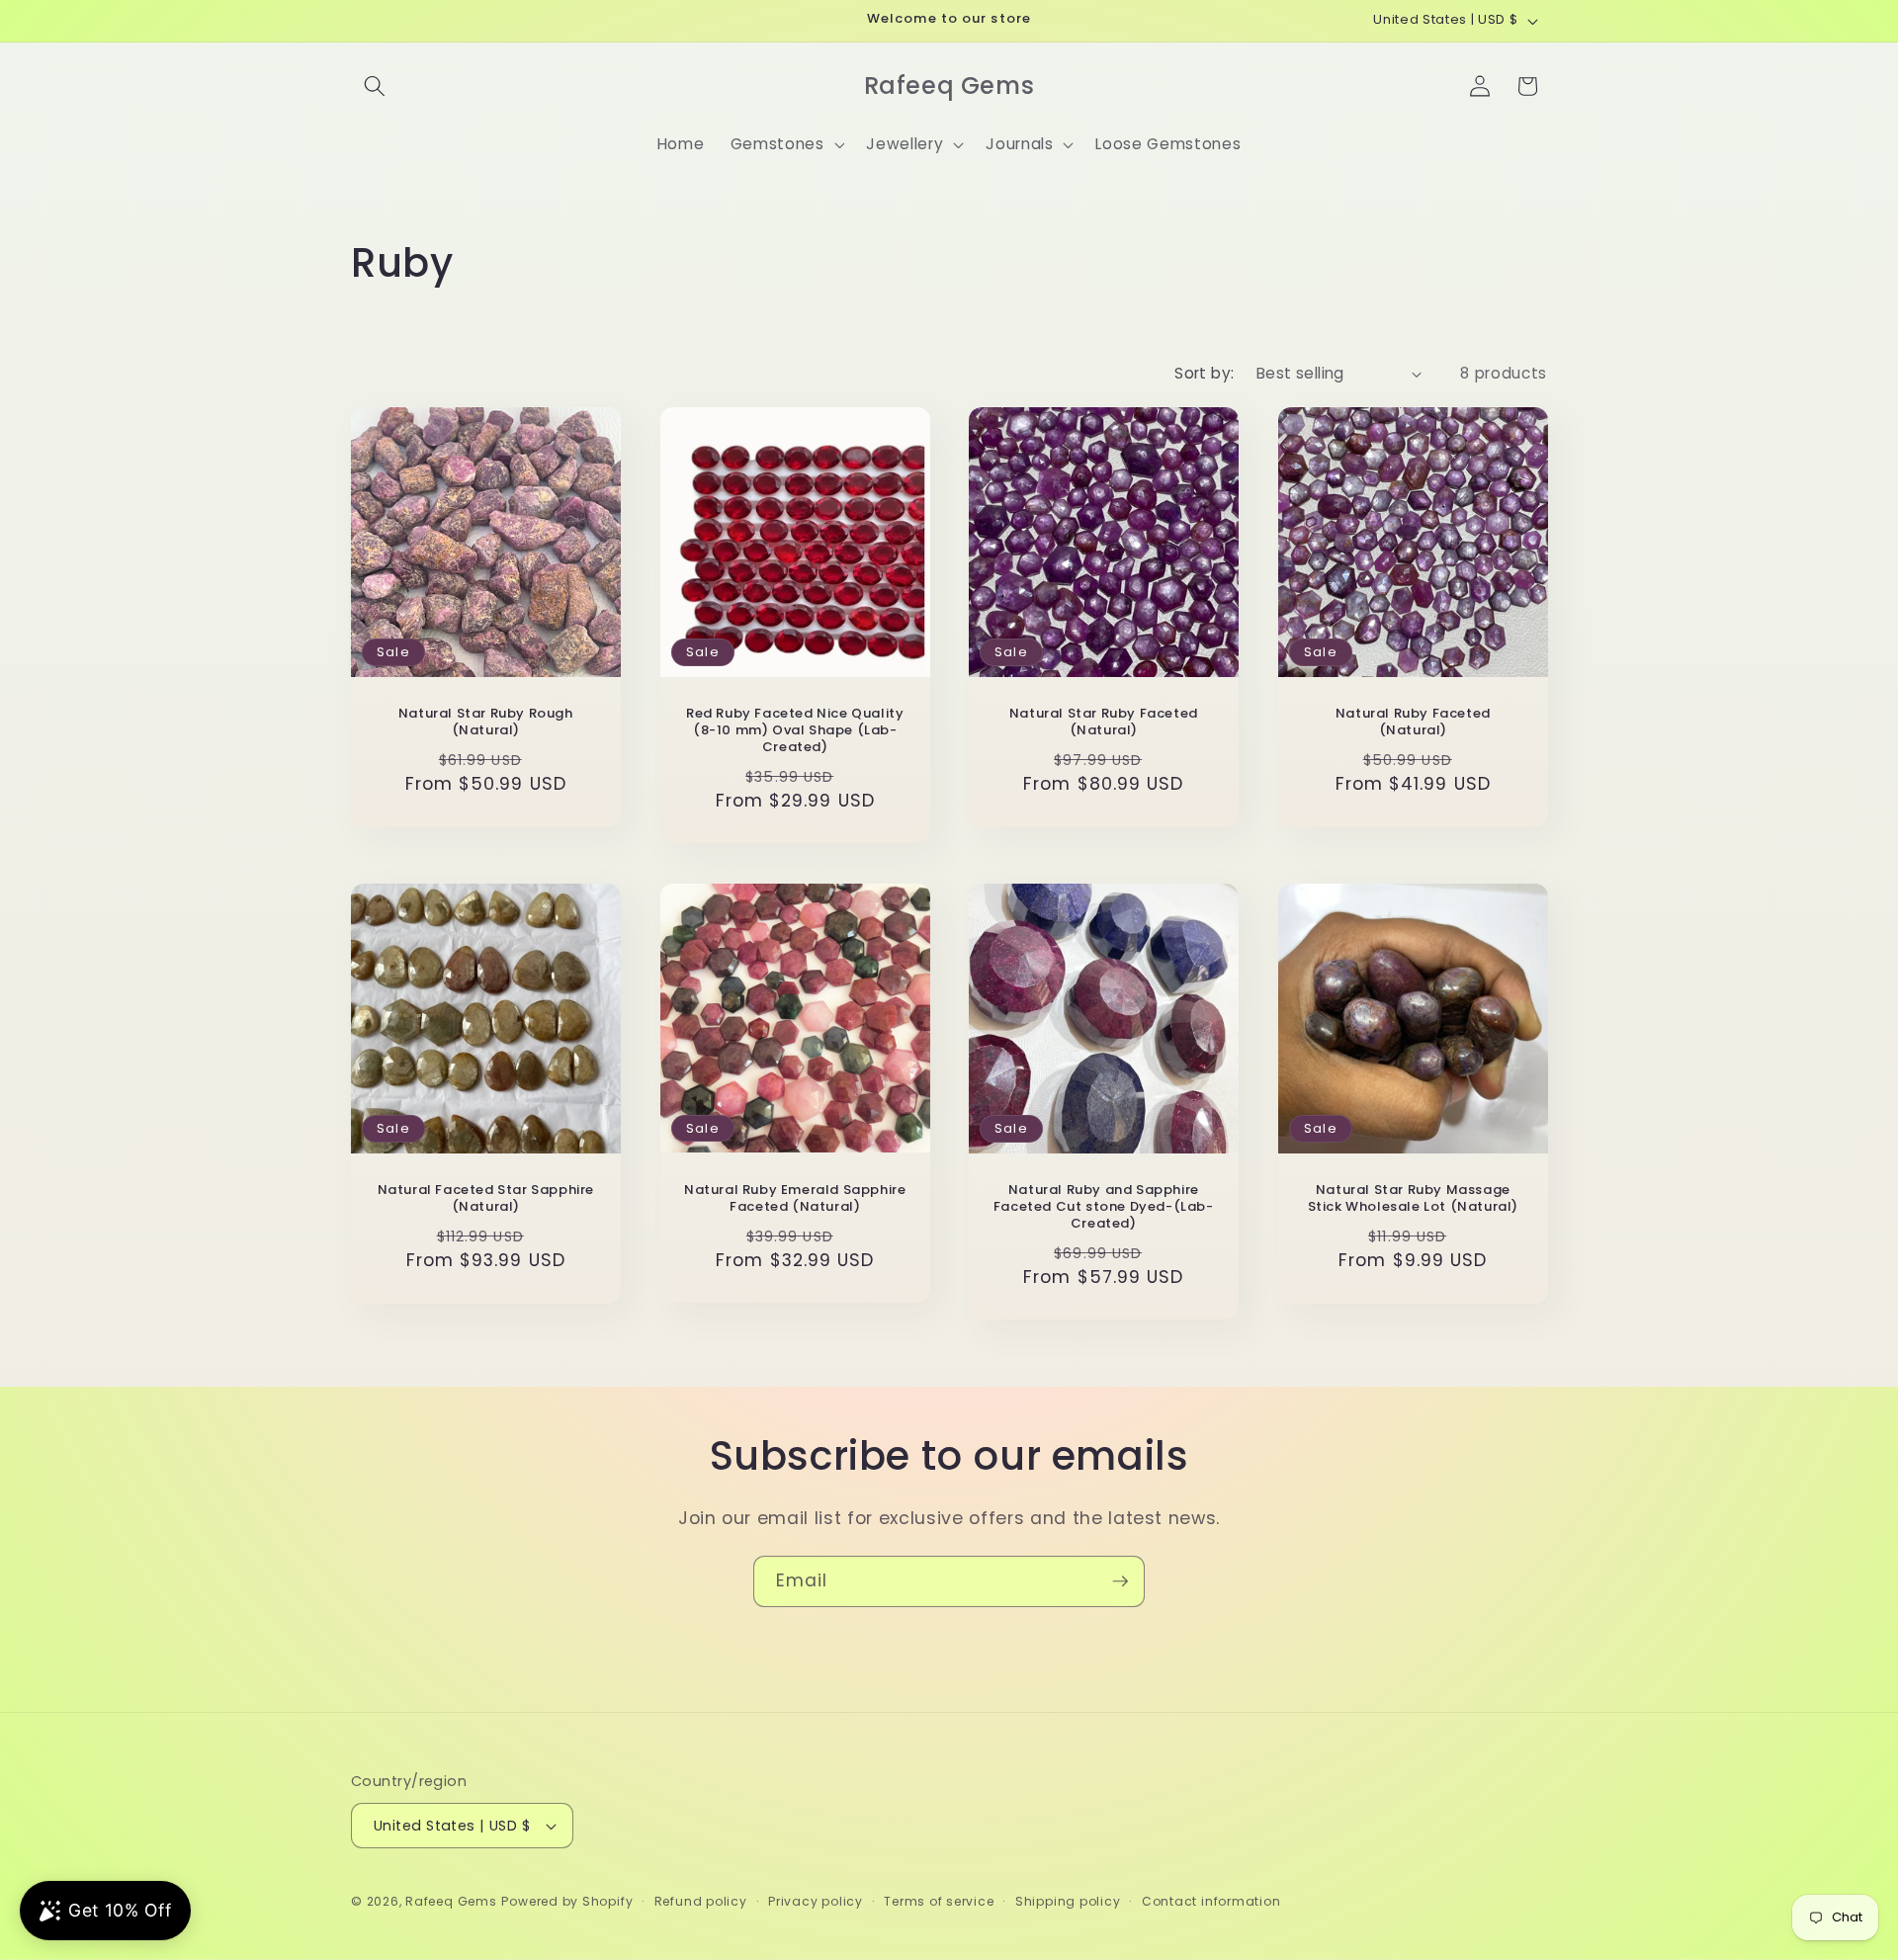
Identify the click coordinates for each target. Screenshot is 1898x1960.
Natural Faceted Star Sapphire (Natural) (486, 1199)
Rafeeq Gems (451, 1901)
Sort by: (1205, 373)
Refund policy (701, 1901)
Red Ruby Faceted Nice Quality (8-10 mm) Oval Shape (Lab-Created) (795, 731)
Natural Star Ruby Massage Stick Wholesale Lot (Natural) (1412, 1199)
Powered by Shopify (567, 1901)
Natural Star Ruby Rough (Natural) (486, 723)
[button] (375, 86)
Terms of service (939, 1901)
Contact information (1211, 1901)
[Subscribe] (1120, 1581)
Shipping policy (1068, 1901)
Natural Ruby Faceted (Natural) (1412, 723)
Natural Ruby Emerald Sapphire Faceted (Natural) (795, 1199)
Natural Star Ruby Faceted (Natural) (1104, 723)
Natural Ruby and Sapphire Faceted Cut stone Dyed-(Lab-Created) (1104, 1207)
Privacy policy (816, 1901)
